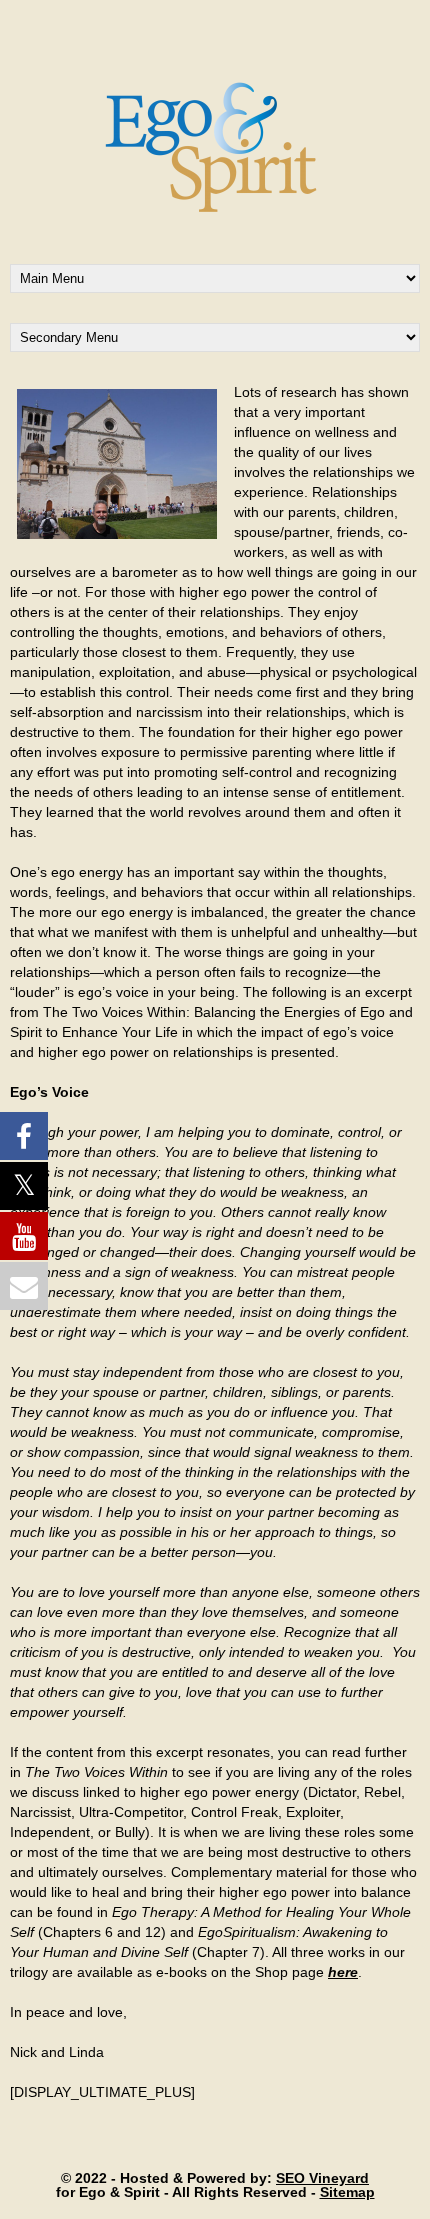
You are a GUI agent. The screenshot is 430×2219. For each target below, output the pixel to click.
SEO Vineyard (322, 2178)
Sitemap (347, 2192)
